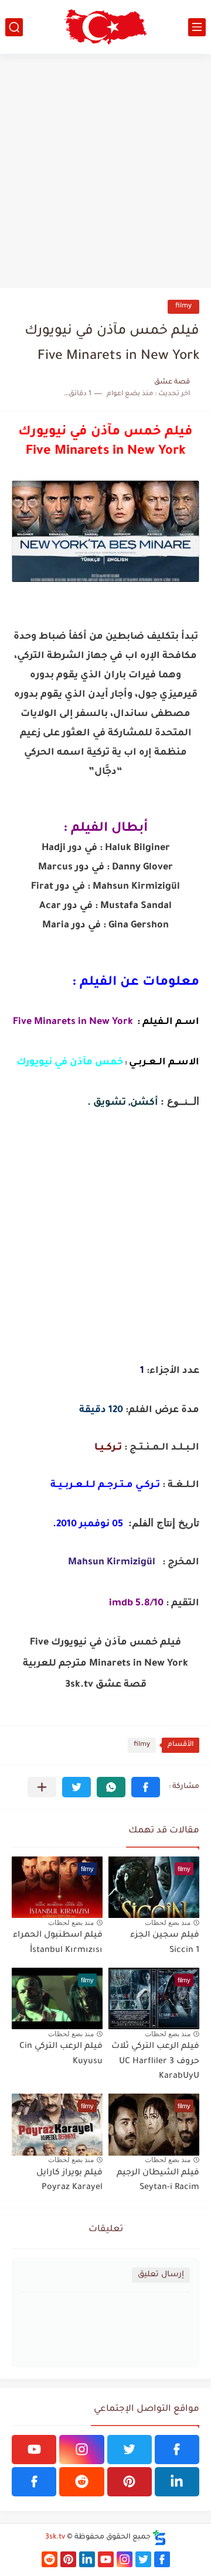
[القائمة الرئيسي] (197, 27)
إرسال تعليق (161, 2275)
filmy (183, 306)
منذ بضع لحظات (168, 1923)
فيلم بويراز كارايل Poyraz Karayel (69, 2181)
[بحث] (14, 27)
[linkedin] (177, 2482)
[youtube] (34, 2450)
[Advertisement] (105, 171)
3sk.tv (55, 2537)
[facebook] (177, 2450)
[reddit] (81, 2482)
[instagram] (81, 2450)
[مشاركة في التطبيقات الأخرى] (42, 1787)
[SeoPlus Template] (159, 2538)
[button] (146, 1787)
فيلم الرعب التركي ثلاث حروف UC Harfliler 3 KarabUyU (155, 2062)
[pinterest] (130, 2482)
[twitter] (130, 2450)
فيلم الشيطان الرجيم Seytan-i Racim (158, 2181)
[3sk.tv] (105, 27)
